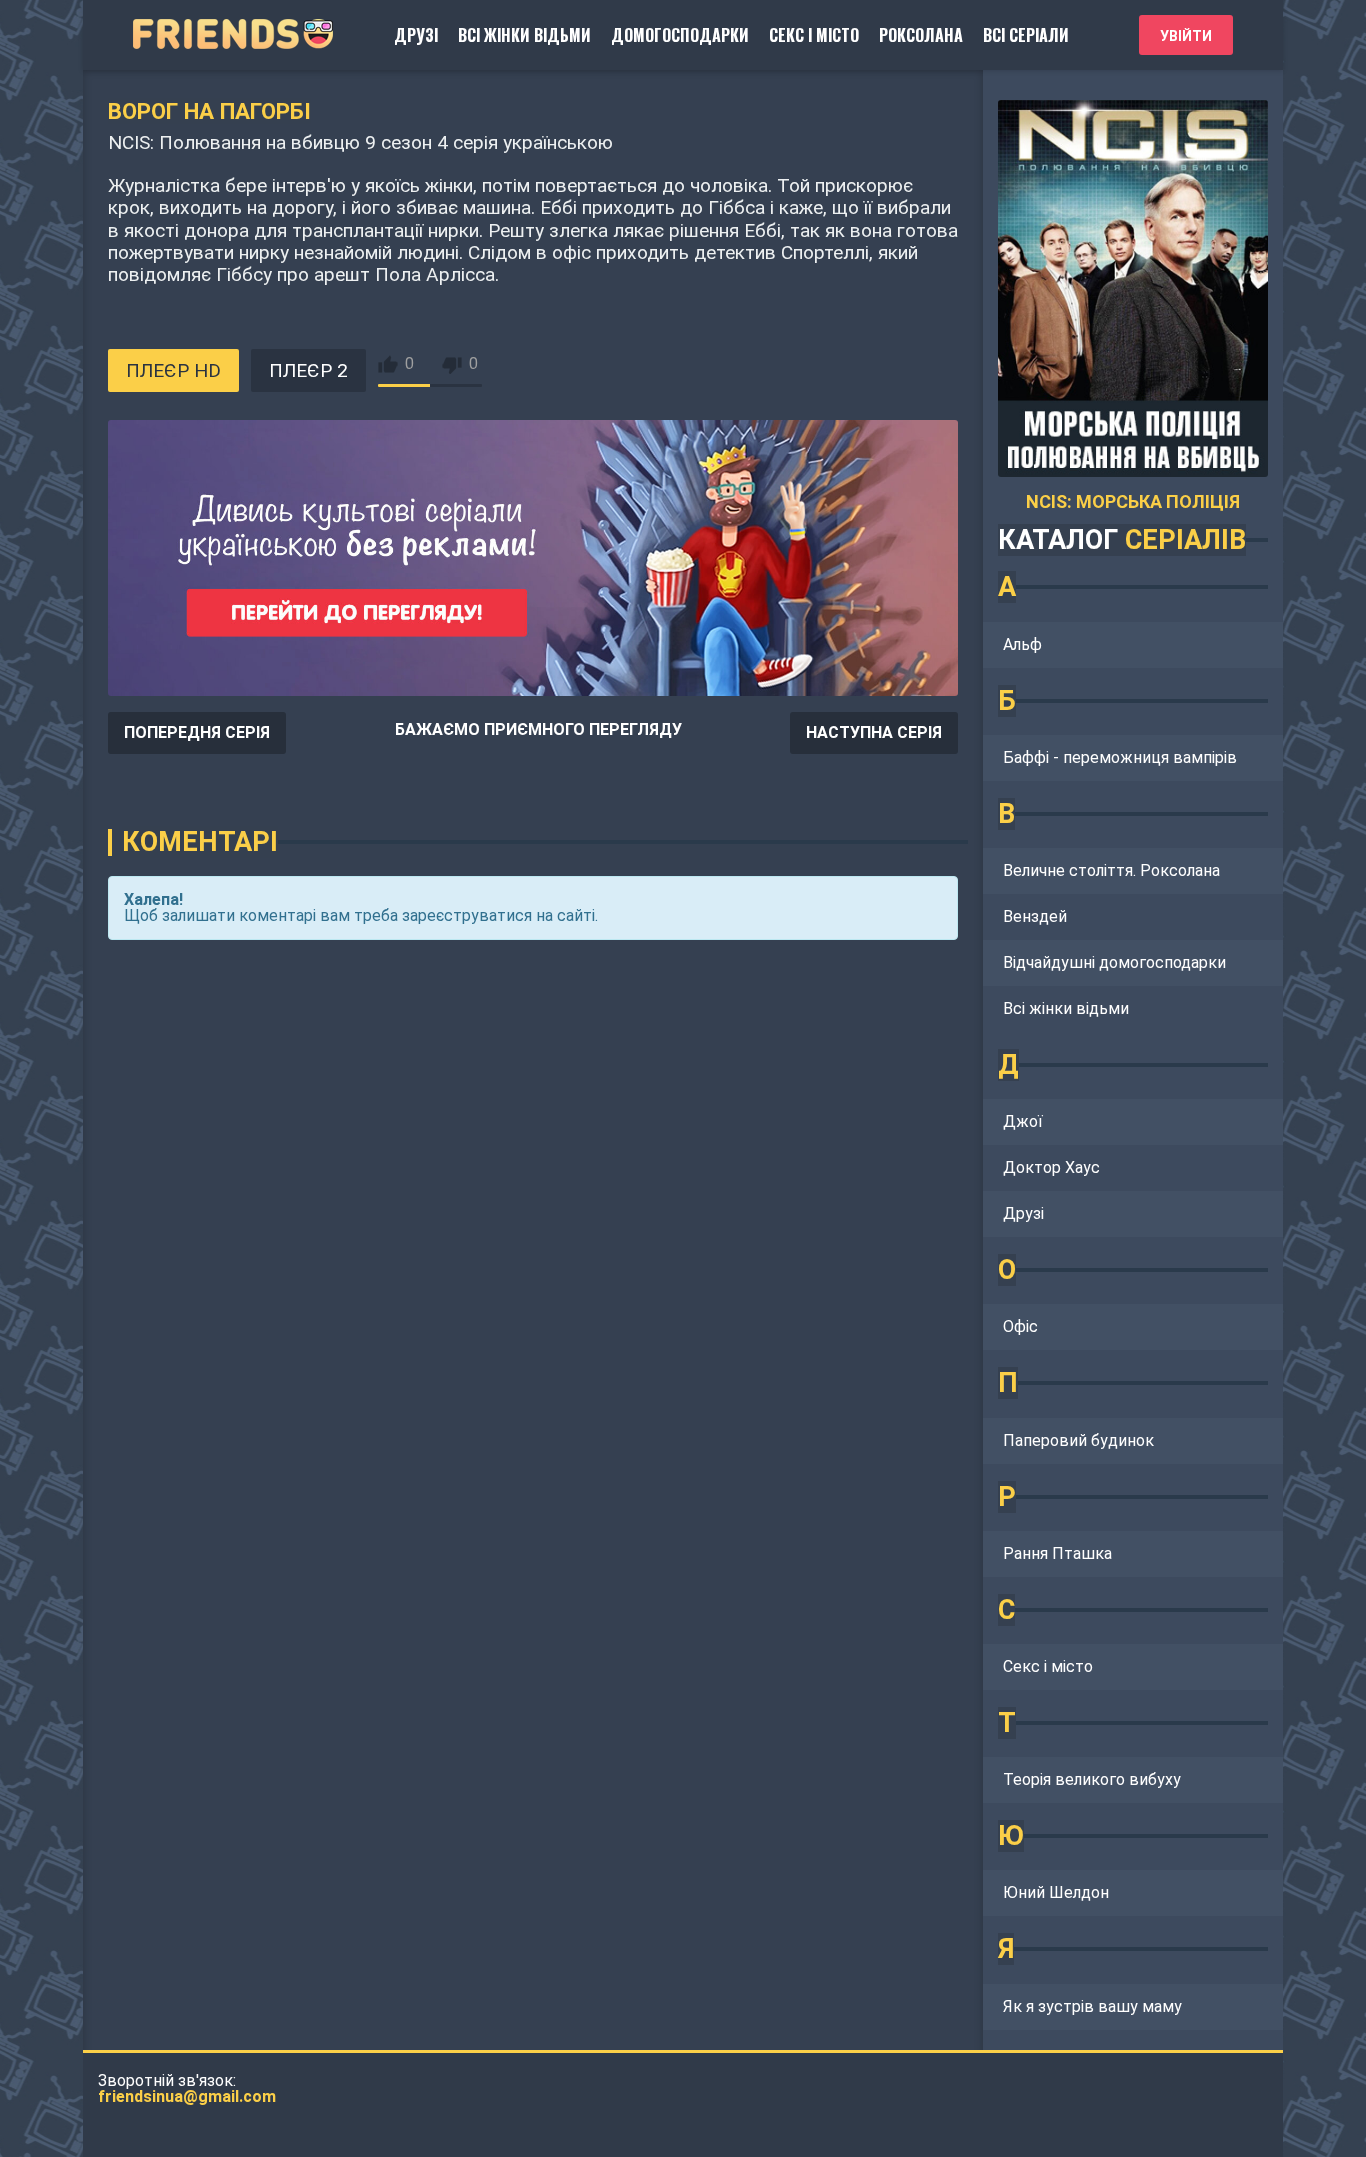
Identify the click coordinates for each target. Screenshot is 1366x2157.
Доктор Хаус (1051, 1167)
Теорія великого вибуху (1092, 1779)
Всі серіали (1026, 35)
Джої (1023, 1121)
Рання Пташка (1057, 1553)
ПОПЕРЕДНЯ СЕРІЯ (197, 732)
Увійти (1186, 36)
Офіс (1020, 1326)
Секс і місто (814, 35)
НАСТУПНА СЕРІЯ (874, 732)
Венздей (1035, 916)
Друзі (416, 35)
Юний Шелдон (1056, 1892)
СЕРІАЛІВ (1185, 540)
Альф (1022, 644)
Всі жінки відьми (524, 35)
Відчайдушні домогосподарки (1114, 962)
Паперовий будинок (1078, 1440)
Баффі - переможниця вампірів (1120, 757)
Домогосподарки (680, 35)
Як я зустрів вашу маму (1092, 2006)
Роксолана (921, 35)
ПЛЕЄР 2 (308, 370)
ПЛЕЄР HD (173, 370)
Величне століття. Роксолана (1111, 870)
